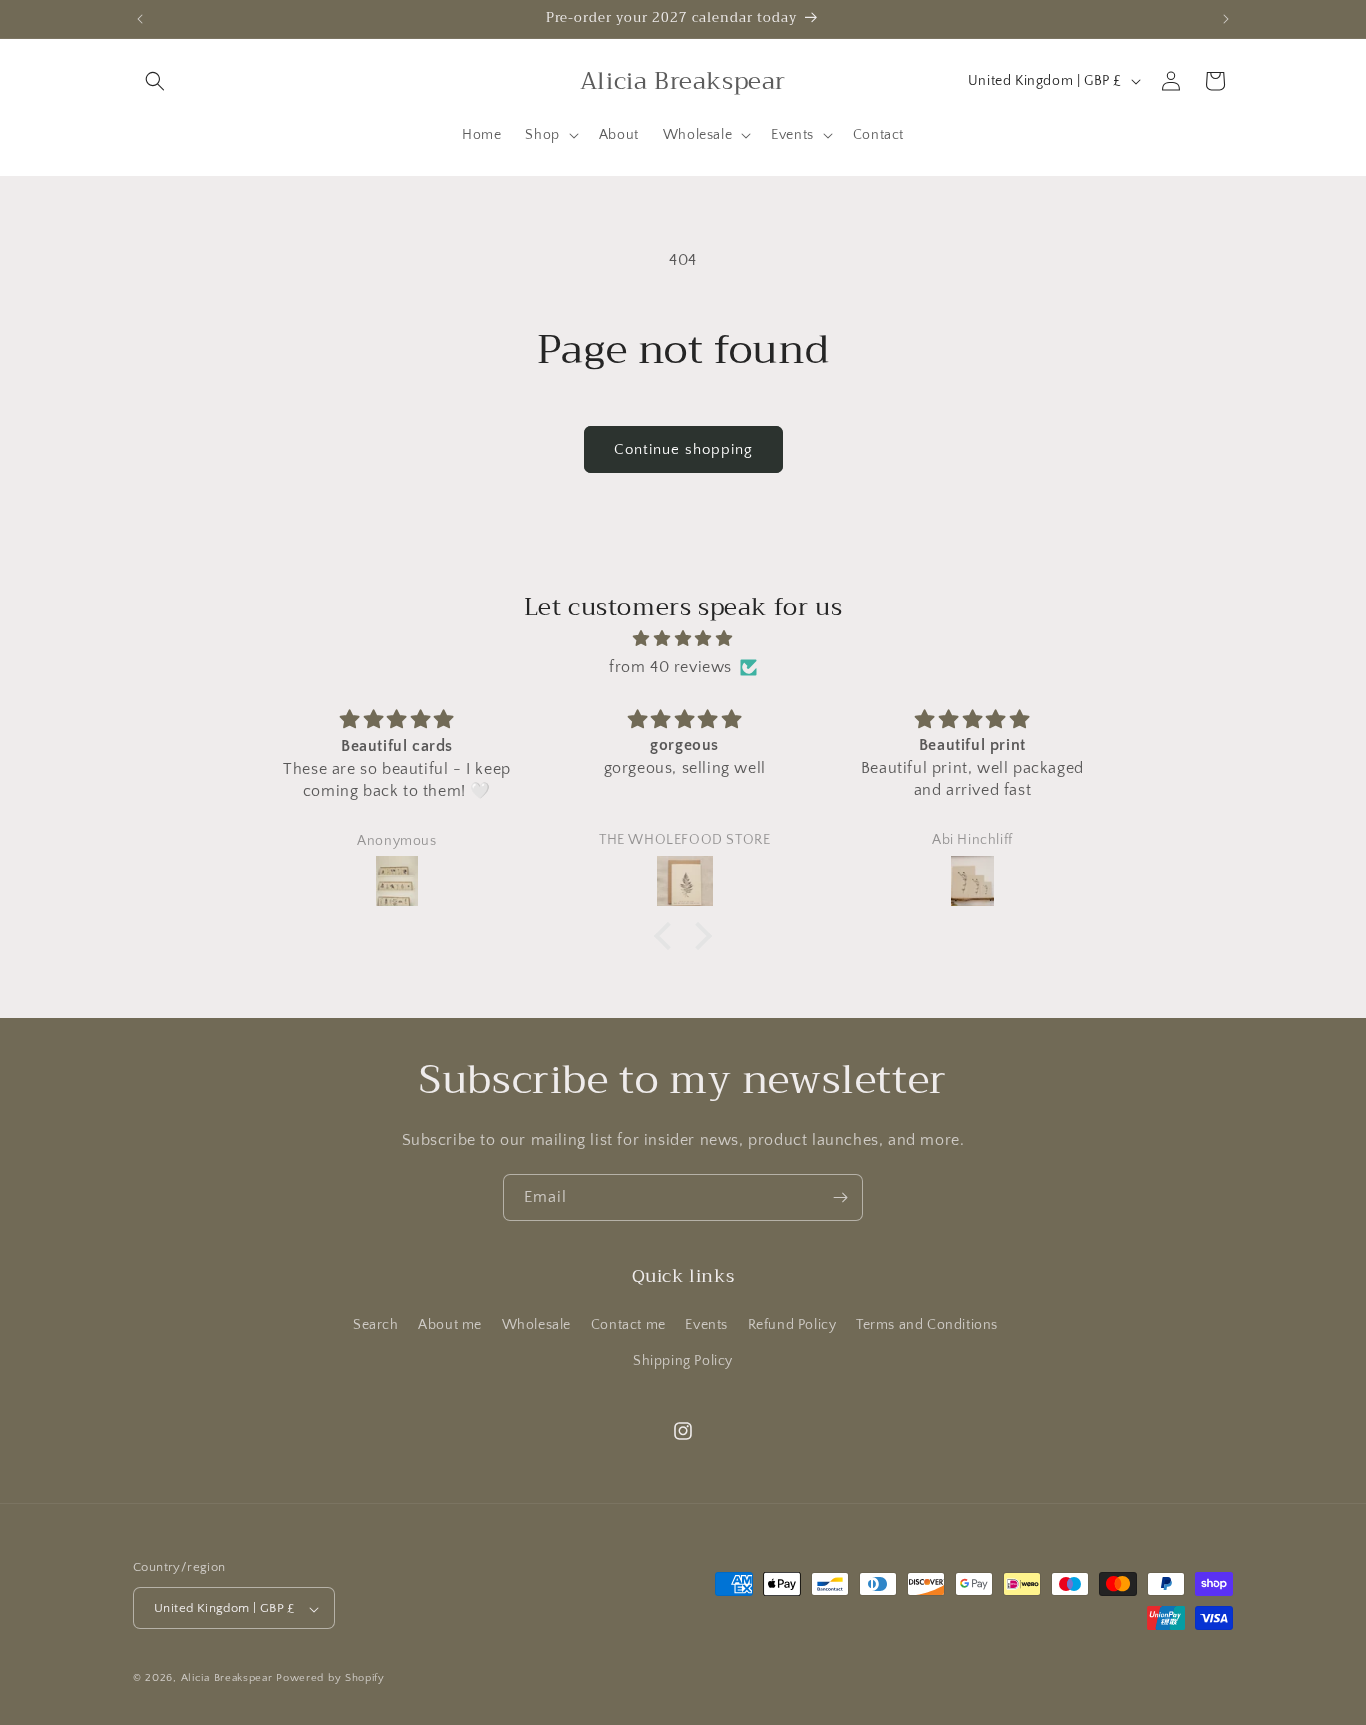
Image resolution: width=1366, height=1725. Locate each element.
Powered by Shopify (330, 1679)
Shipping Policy (683, 1361)
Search (376, 1326)
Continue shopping (683, 449)
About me (450, 1326)
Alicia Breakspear (229, 1679)
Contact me (628, 1326)
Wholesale (536, 1326)
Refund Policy (792, 1326)
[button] (155, 81)
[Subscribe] (840, 1197)
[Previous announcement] (140, 19)
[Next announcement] (1226, 19)
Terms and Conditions (927, 1326)
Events (706, 1326)
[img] (683, 638)
